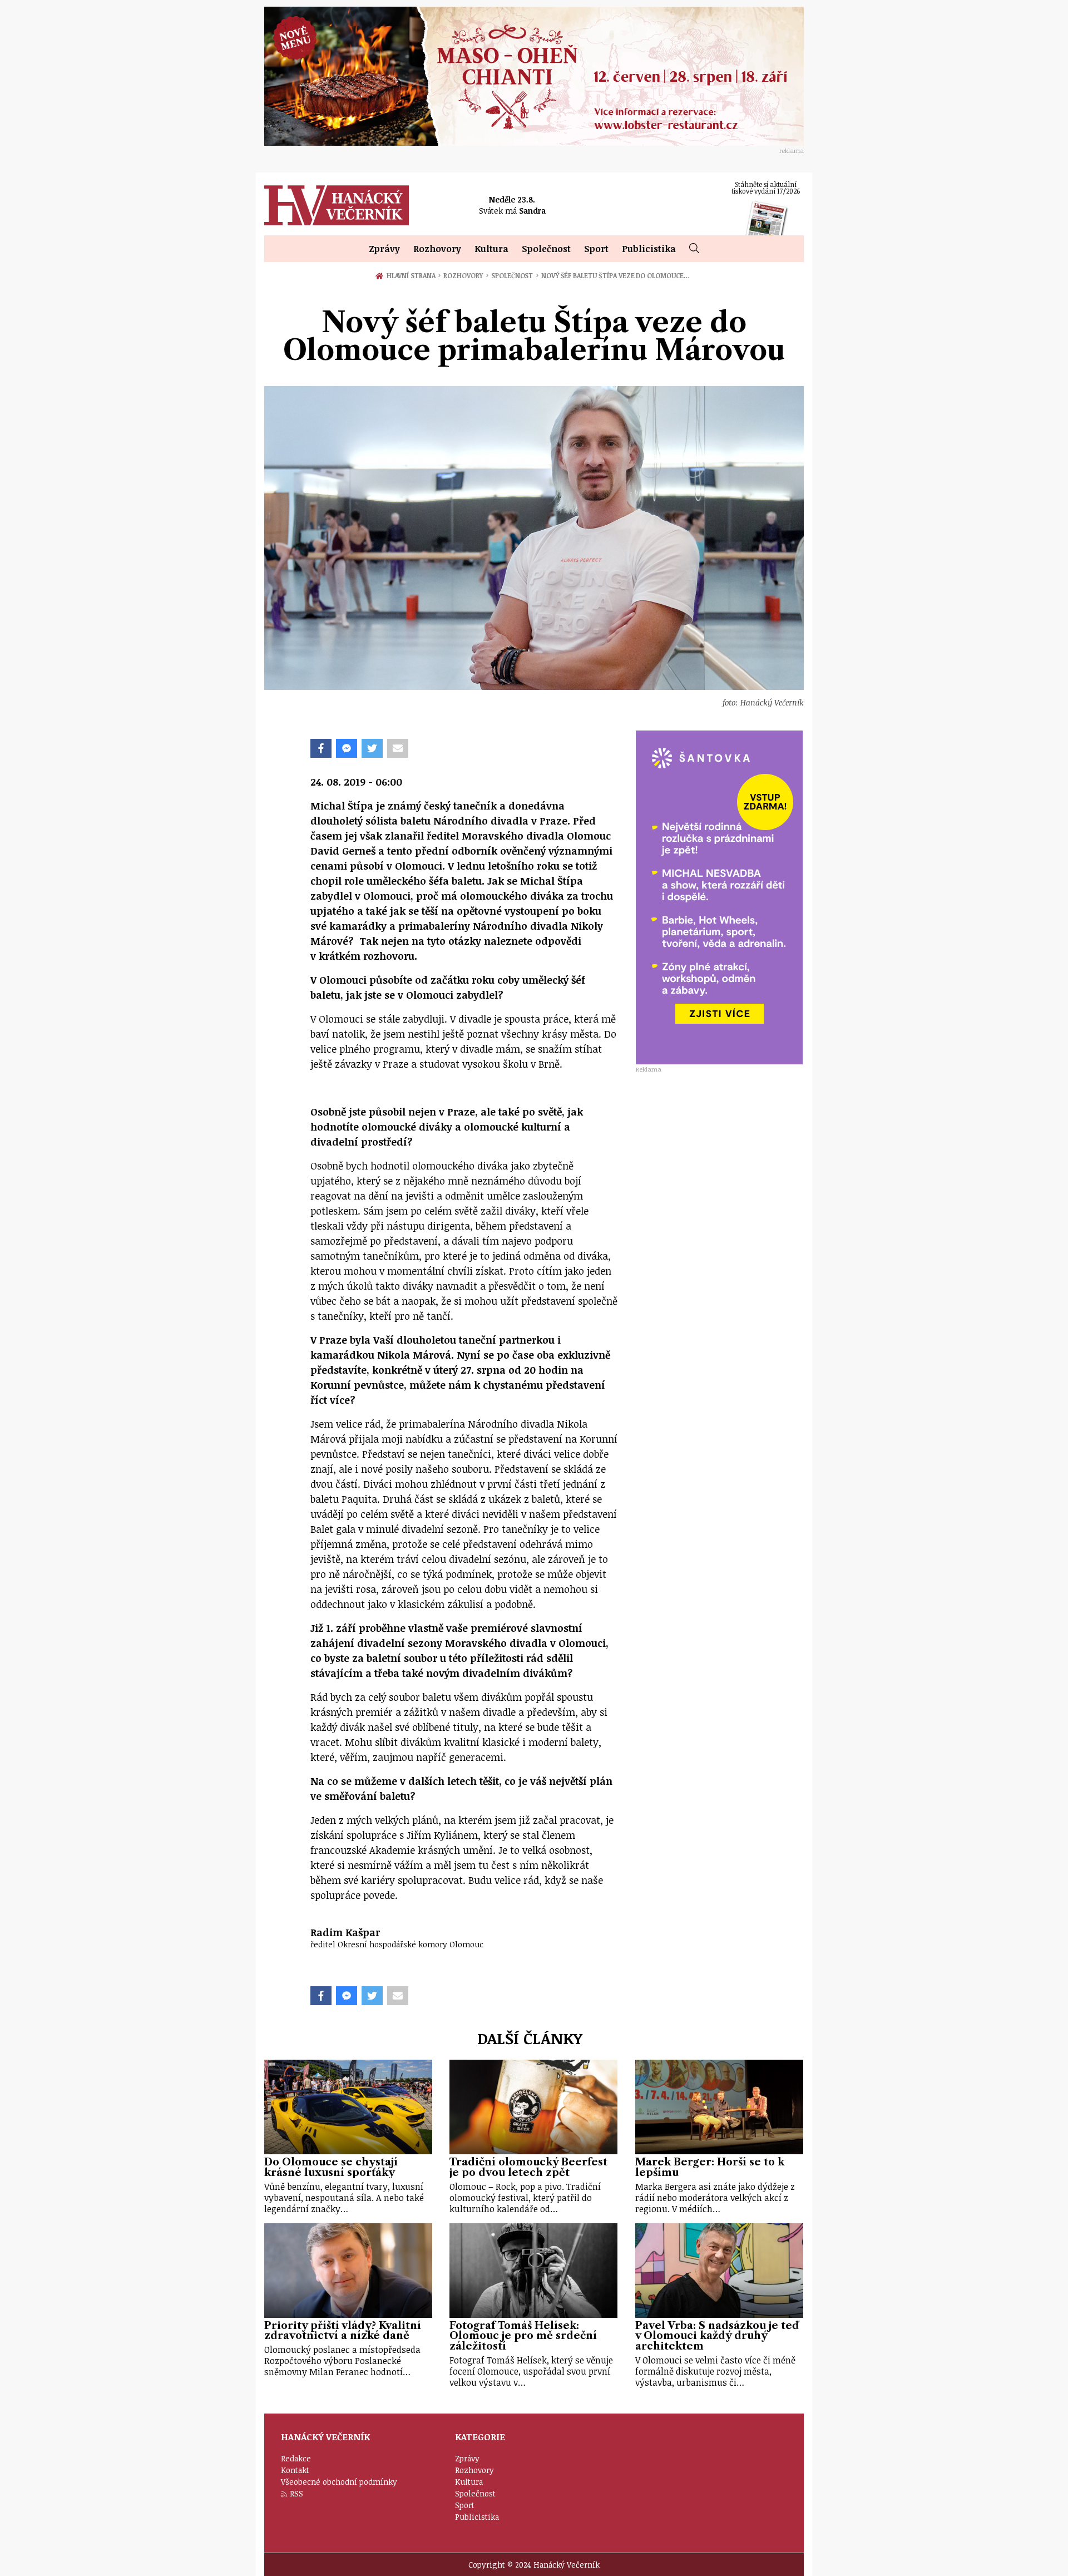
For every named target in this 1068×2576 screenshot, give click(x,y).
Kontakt (295, 2470)
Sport (596, 249)
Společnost (546, 249)
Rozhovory (437, 249)
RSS (296, 2493)
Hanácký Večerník (337, 205)
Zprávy (384, 249)
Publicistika (649, 249)
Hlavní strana (413, 275)
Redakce (296, 2458)
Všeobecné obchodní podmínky (339, 2482)
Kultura (491, 249)
